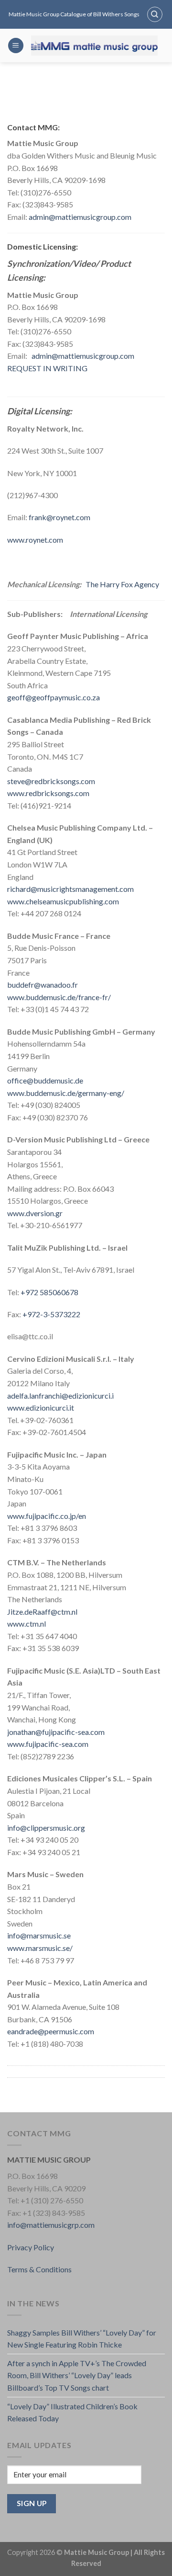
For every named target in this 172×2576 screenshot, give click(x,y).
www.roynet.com (35, 540)
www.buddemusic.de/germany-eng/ (66, 1093)
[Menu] (16, 46)
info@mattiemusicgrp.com (51, 2225)
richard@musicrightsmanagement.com (70, 889)
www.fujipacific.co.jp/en (47, 1516)
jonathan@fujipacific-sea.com (56, 1732)
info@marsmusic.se (39, 1935)
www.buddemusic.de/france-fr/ (59, 997)
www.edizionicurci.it (41, 1408)
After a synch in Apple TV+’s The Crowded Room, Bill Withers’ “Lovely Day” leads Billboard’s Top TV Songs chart (77, 2375)
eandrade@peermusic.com (51, 2031)
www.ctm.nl (27, 1624)
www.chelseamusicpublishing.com (63, 901)
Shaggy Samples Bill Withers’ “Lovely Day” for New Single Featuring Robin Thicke (82, 2339)
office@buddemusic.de (45, 1080)
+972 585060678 (49, 1292)
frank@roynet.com (59, 517)
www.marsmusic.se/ (40, 1948)
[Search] (155, 14)
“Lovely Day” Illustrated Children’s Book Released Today (72, 2412)
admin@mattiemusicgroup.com (80, 217)
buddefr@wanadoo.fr (43, 985)
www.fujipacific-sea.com (48, 1744)
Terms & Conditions (39, 2269)
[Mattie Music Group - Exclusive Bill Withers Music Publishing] (94, 46)
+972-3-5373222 (51, 1314)
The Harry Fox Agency (122, 584)
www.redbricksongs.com (48, 793)
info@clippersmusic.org (46, 1828)
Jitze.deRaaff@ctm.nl (42, 1612)
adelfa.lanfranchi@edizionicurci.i (60, 1396)
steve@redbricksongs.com (51, 781)
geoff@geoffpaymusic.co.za (54, 697)
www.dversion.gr (35, 1213)
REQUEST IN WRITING (47, 368)
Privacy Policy (31, 2247)
